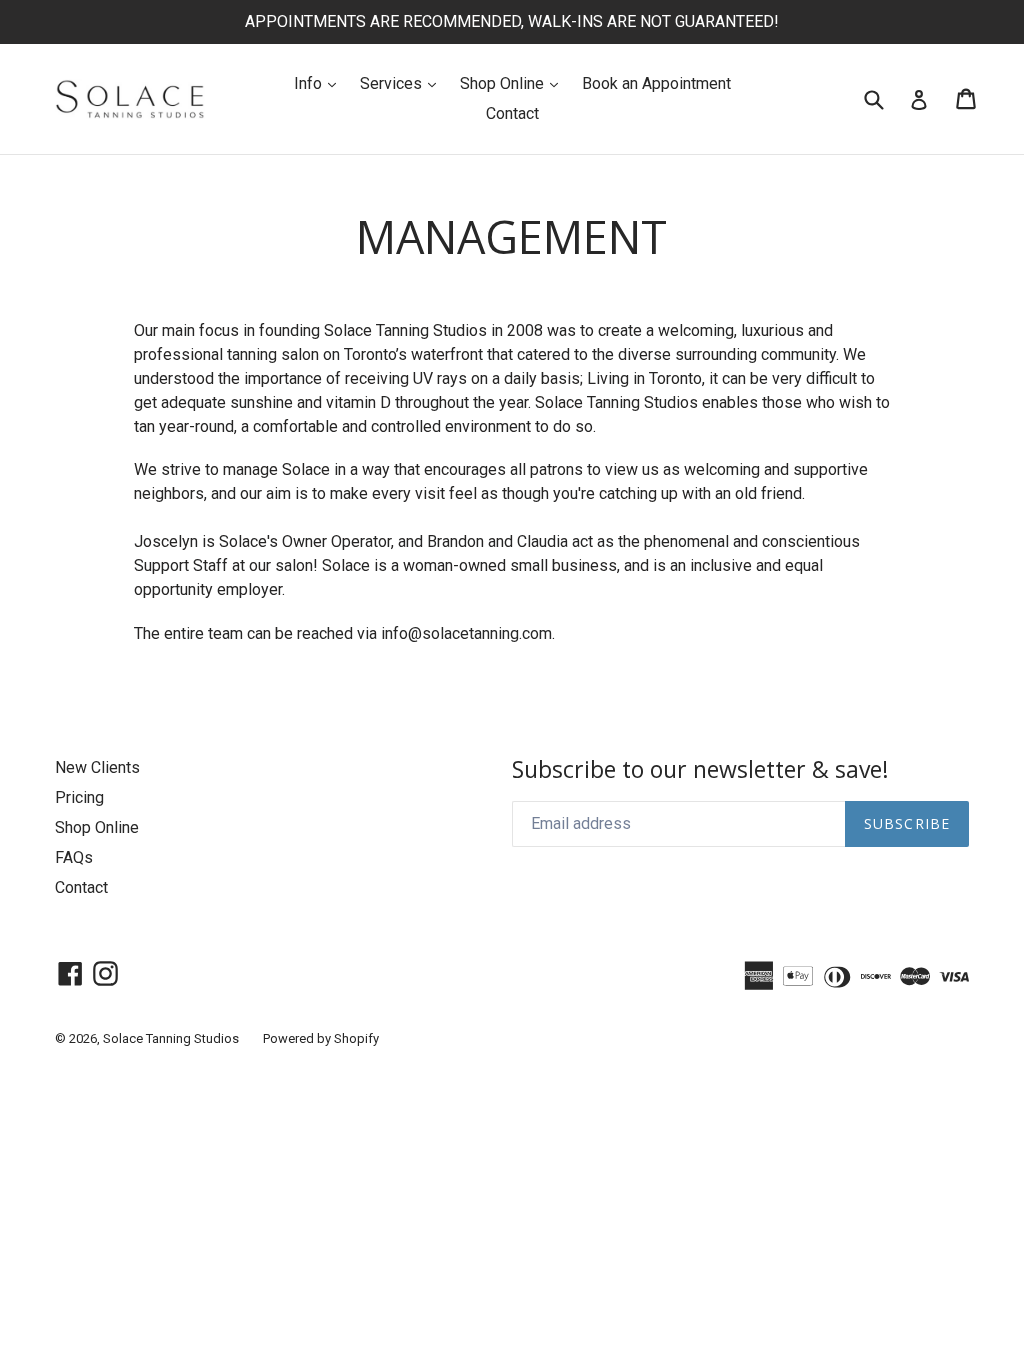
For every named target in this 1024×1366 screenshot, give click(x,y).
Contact (512, 113)
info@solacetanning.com (466, 633)
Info (320, 83)
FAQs (74, 857)
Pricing (79, 797)
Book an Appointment (656, 83)
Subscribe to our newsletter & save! (700, 770)
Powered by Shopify (321, 1038)
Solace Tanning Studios (171, 1038)
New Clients (97, 767)
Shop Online (514, 83)
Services (403, 83)
